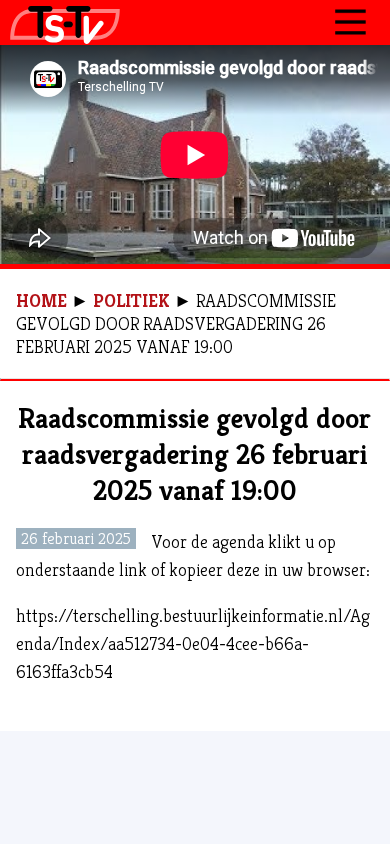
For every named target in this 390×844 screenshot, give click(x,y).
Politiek (131, 300)
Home (41, 300)
